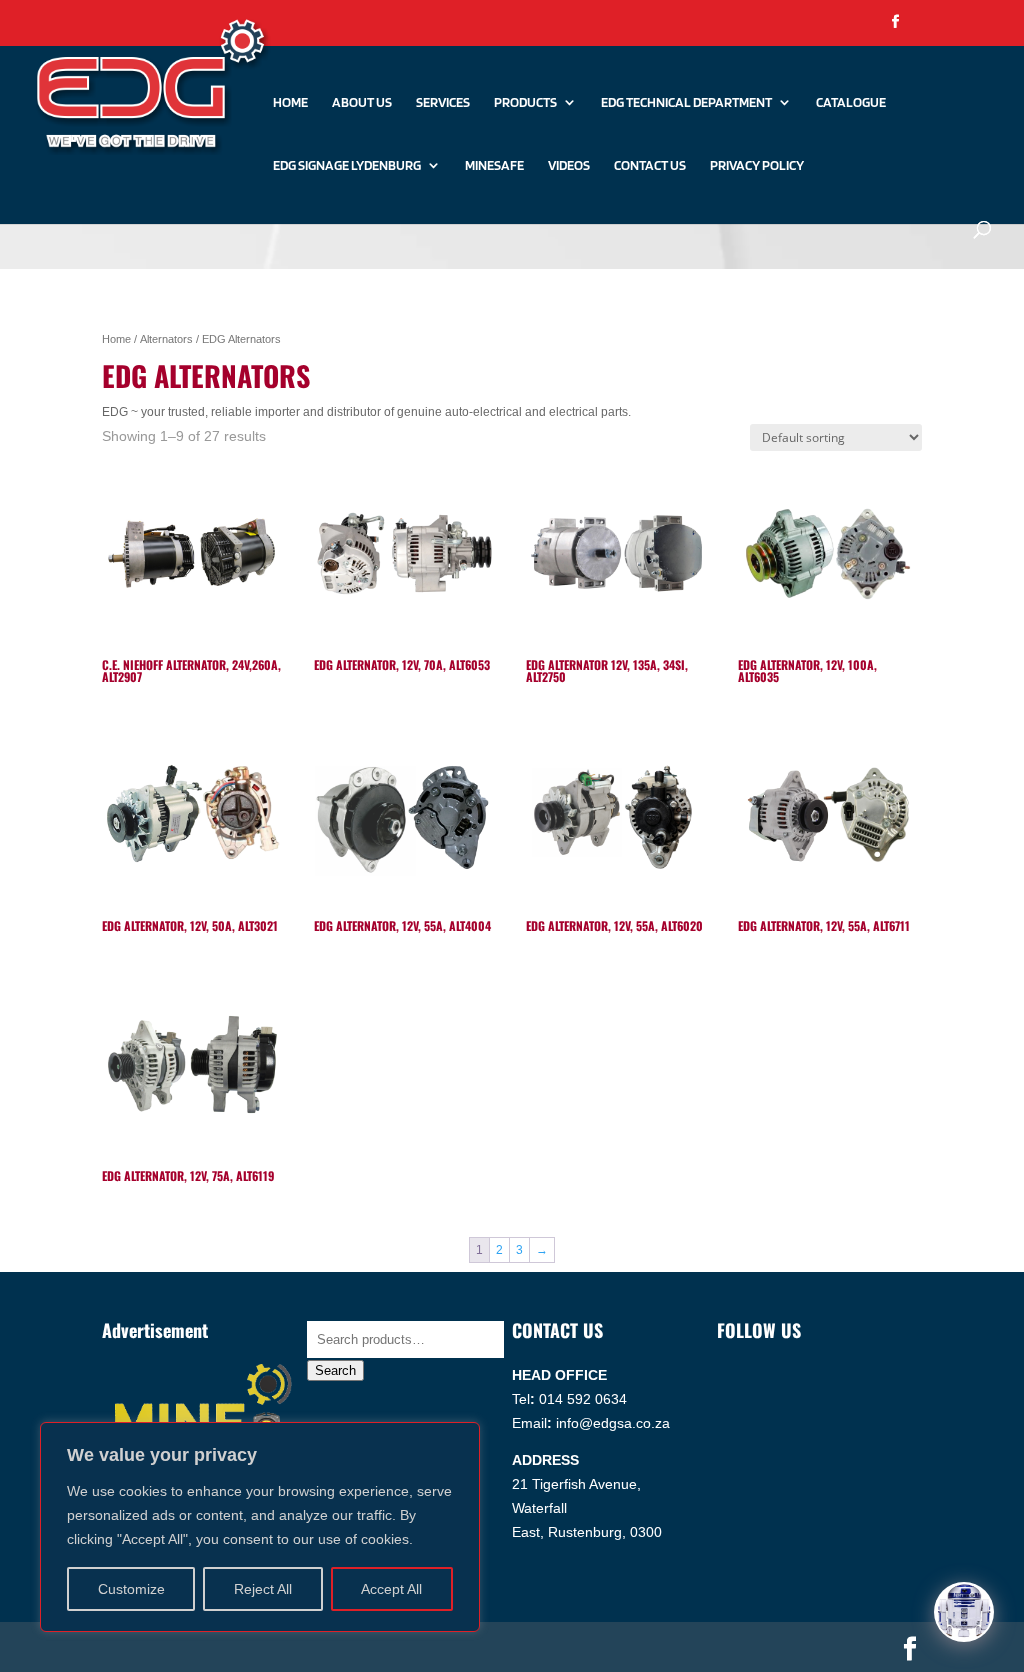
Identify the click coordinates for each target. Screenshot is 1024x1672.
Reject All (263, 1589)
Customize (131, 1589)
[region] (260, 1527)
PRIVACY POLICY (757, 165)
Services (443, 102)
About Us (362, 102)
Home (290, 102)
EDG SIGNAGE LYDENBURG (347, 165)
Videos (569, 165)
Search (335, 1370)
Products (525, 102)
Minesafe (494, 165)
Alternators (166, 339)
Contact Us (650, 165)
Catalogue (851, 102)
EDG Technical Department (686, 102)
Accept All (391, 1589)
